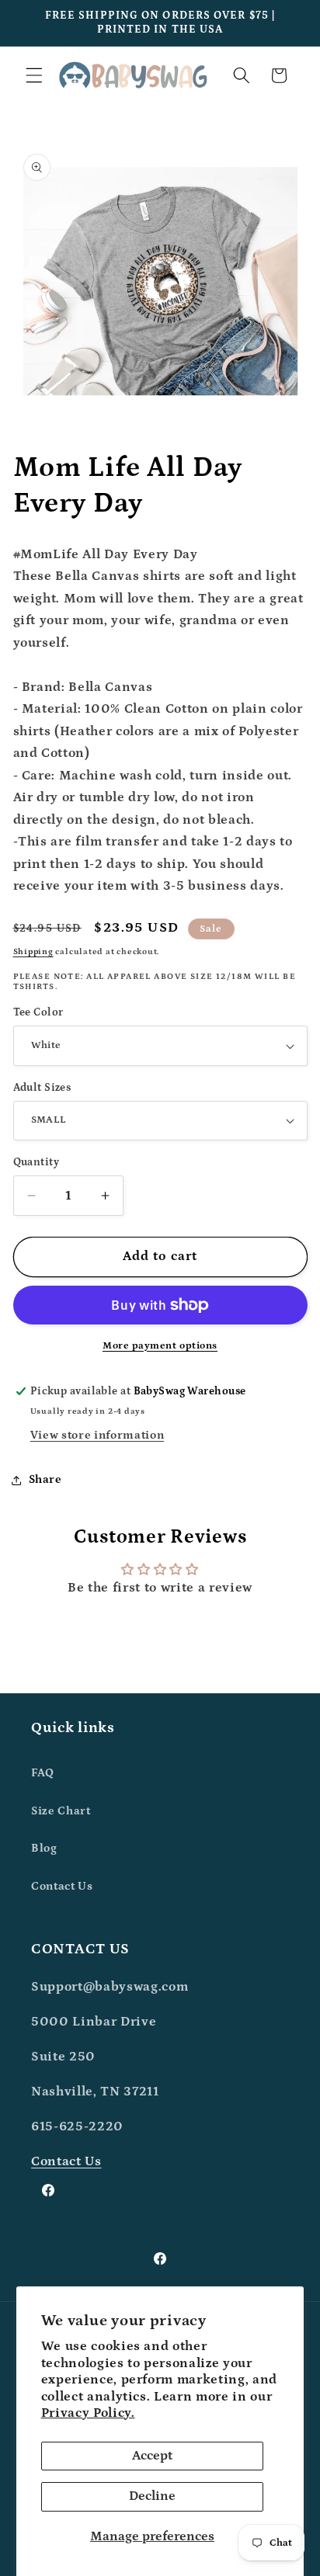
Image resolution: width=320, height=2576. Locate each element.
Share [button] (45, 1479)
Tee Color (38, 1012)
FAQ (43, 1773)
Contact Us (62, 1886)
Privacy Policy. (88, 2413)
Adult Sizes (42, 1088)
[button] (34, 75)
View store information (97, 1435)
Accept (152, 2456)
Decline (152, 2496)
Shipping (33, 952)
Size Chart (61, 1811)
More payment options (160, 1346)
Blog (44, 1848)
